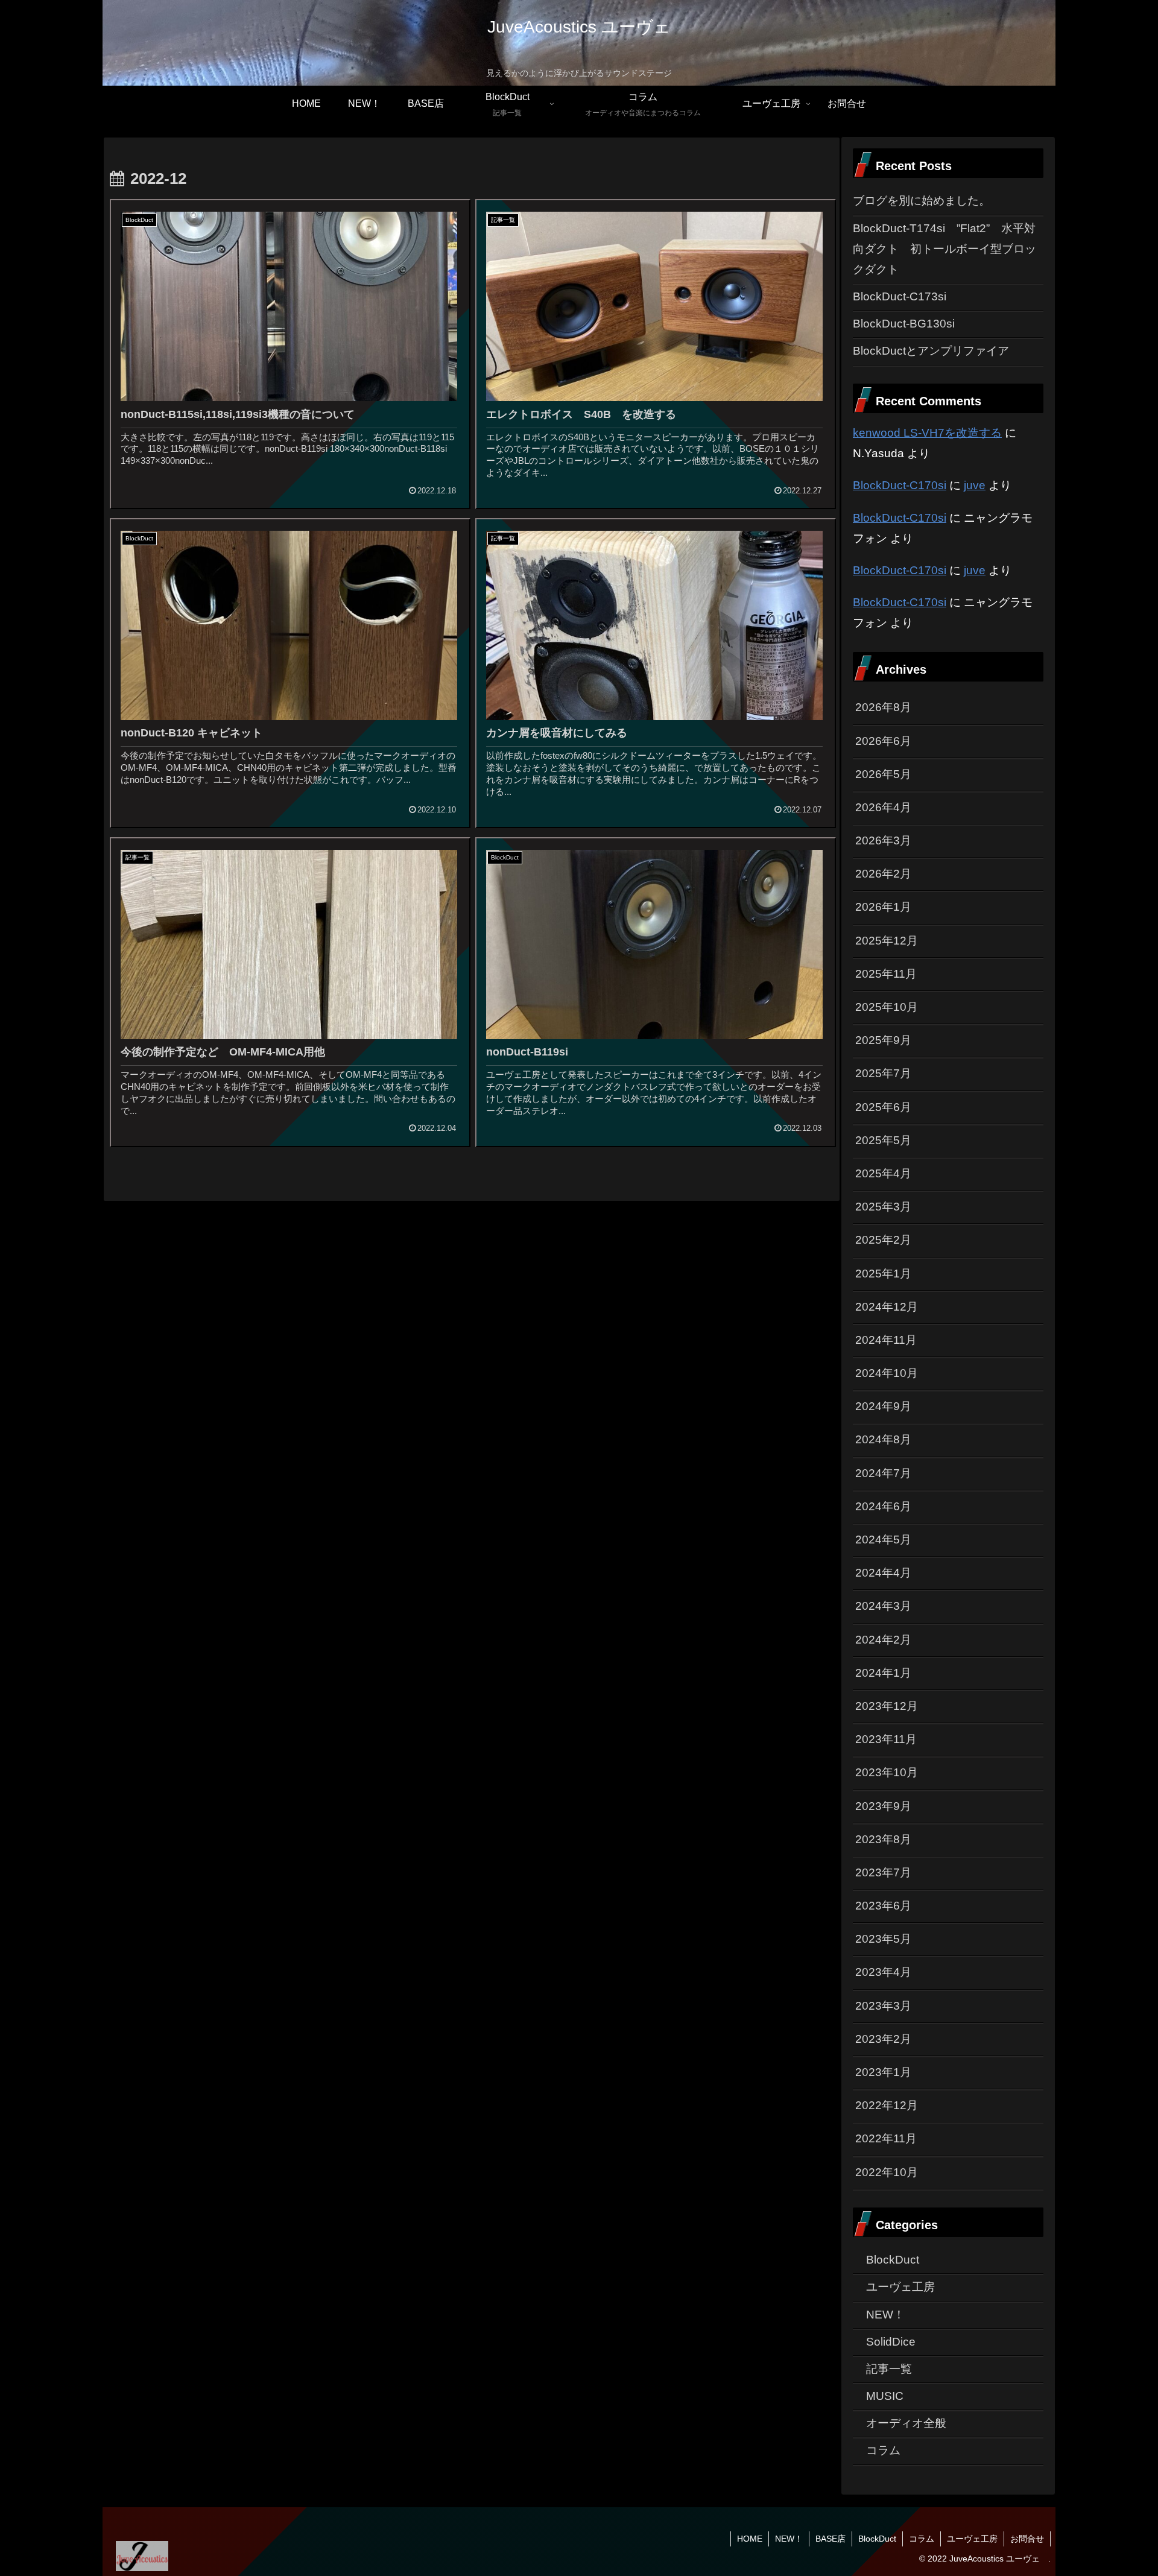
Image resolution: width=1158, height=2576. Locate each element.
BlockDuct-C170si (900, 485)
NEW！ (789, 2539)
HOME (750, 2539)
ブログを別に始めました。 (922, 201)
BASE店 (831, 2539)
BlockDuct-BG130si (904, 324)
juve (975, 485)
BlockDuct (877, 2539)
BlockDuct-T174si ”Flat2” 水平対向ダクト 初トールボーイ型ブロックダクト (944, 249)
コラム (922, 2539)
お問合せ (1027, 2539)
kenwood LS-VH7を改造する (927, 433)
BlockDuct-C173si (900, 296)
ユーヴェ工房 (972, 2539)
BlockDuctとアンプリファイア (931, 351)
